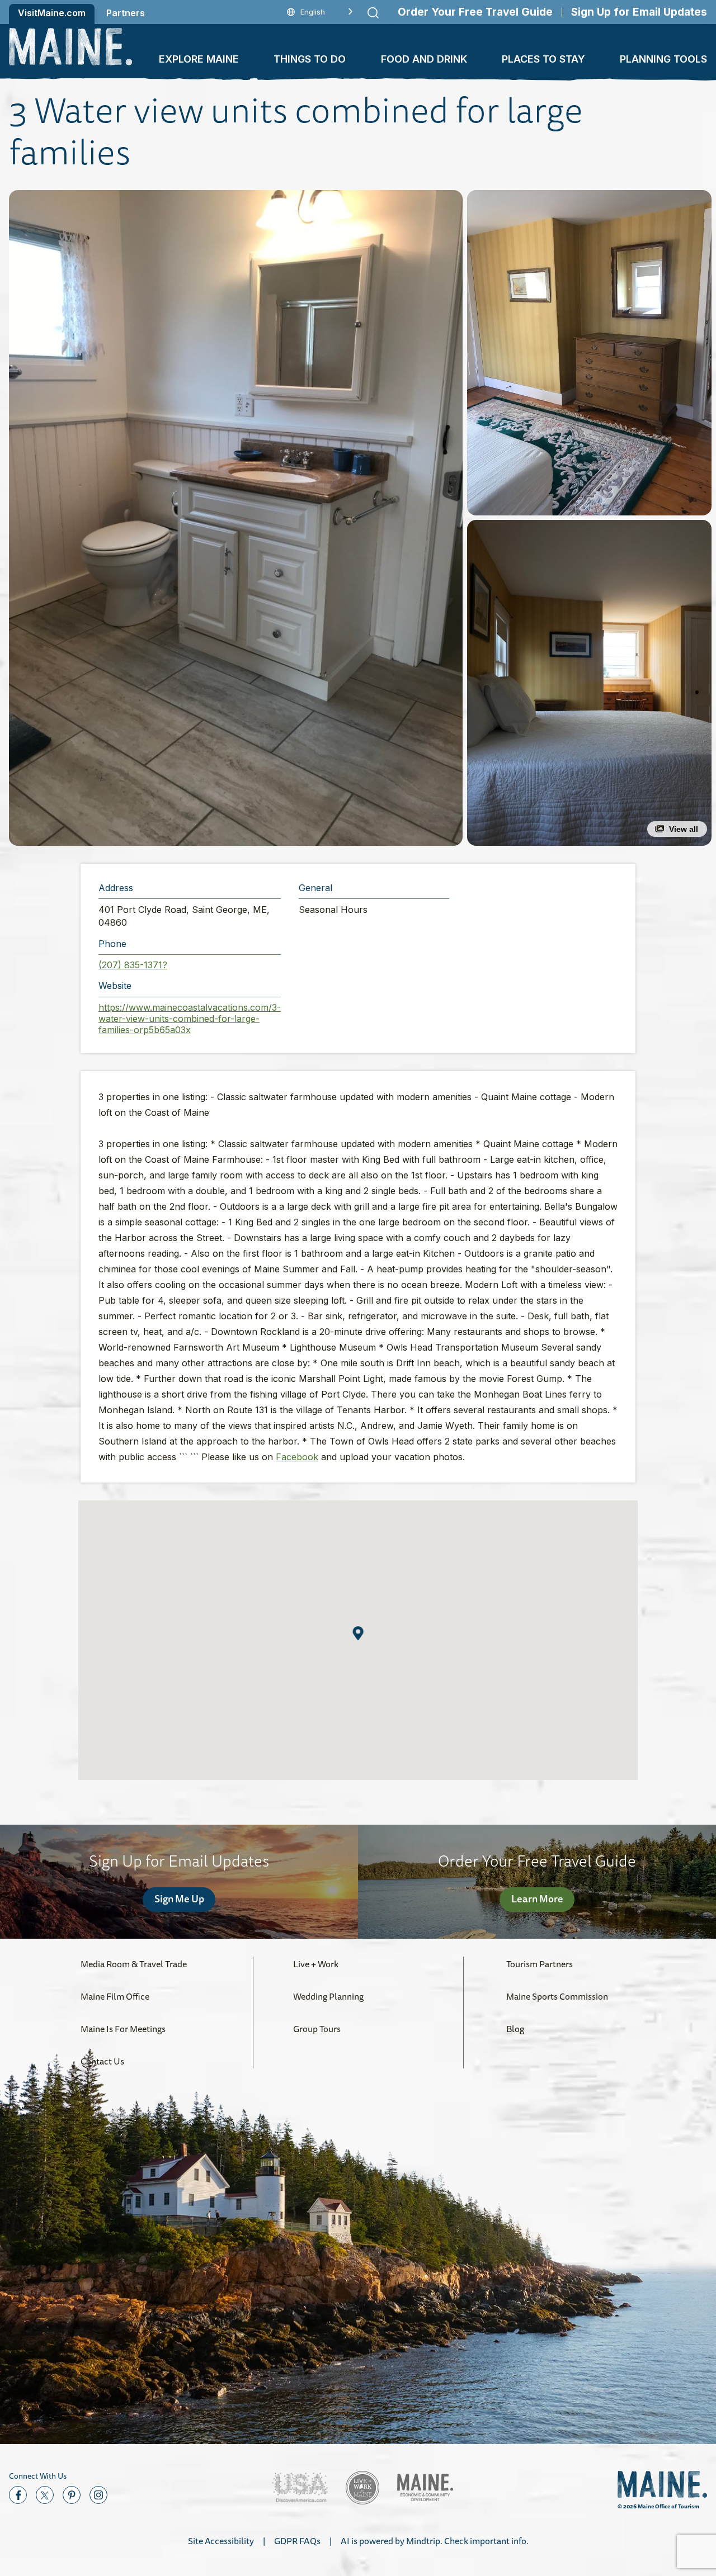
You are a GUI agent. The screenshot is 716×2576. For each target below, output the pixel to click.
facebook (18, 2495)
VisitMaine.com (52, 13)
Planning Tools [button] (663, 59)
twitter (45, 2495)
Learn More (537, 1898)
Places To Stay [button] (543, 59)
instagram (98, 2495)
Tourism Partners (540, 1964)
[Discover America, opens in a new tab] (300, 2487)
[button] (236, 518)
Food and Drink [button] (424, 59)
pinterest (72, 2495)
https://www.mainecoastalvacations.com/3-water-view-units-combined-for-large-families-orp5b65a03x (190, 1019)
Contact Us (102, 2061)
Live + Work (316, 1964)
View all (684, 829)
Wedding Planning (328, 1996)
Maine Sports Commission (557, 1996)
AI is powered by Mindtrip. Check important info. (435, 2541)
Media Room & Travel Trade (134, 1964)
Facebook (297, 1457)
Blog (515, 2029)
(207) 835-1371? (133, 965)
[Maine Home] (70, 47)
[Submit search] (373, 13)
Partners (126, 13)
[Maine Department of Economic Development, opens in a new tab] (425, 2487)
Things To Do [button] (310, 59)
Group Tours (317, 2029)
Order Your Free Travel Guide (475, 12)
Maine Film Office (115, 1996)
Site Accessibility (221, 2541)
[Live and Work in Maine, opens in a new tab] (362, 2488)
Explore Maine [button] (199, 59)
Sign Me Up (179, 1898)
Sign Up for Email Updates (639, 12)
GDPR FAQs (297, 2541)
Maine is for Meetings (123, 2029)
